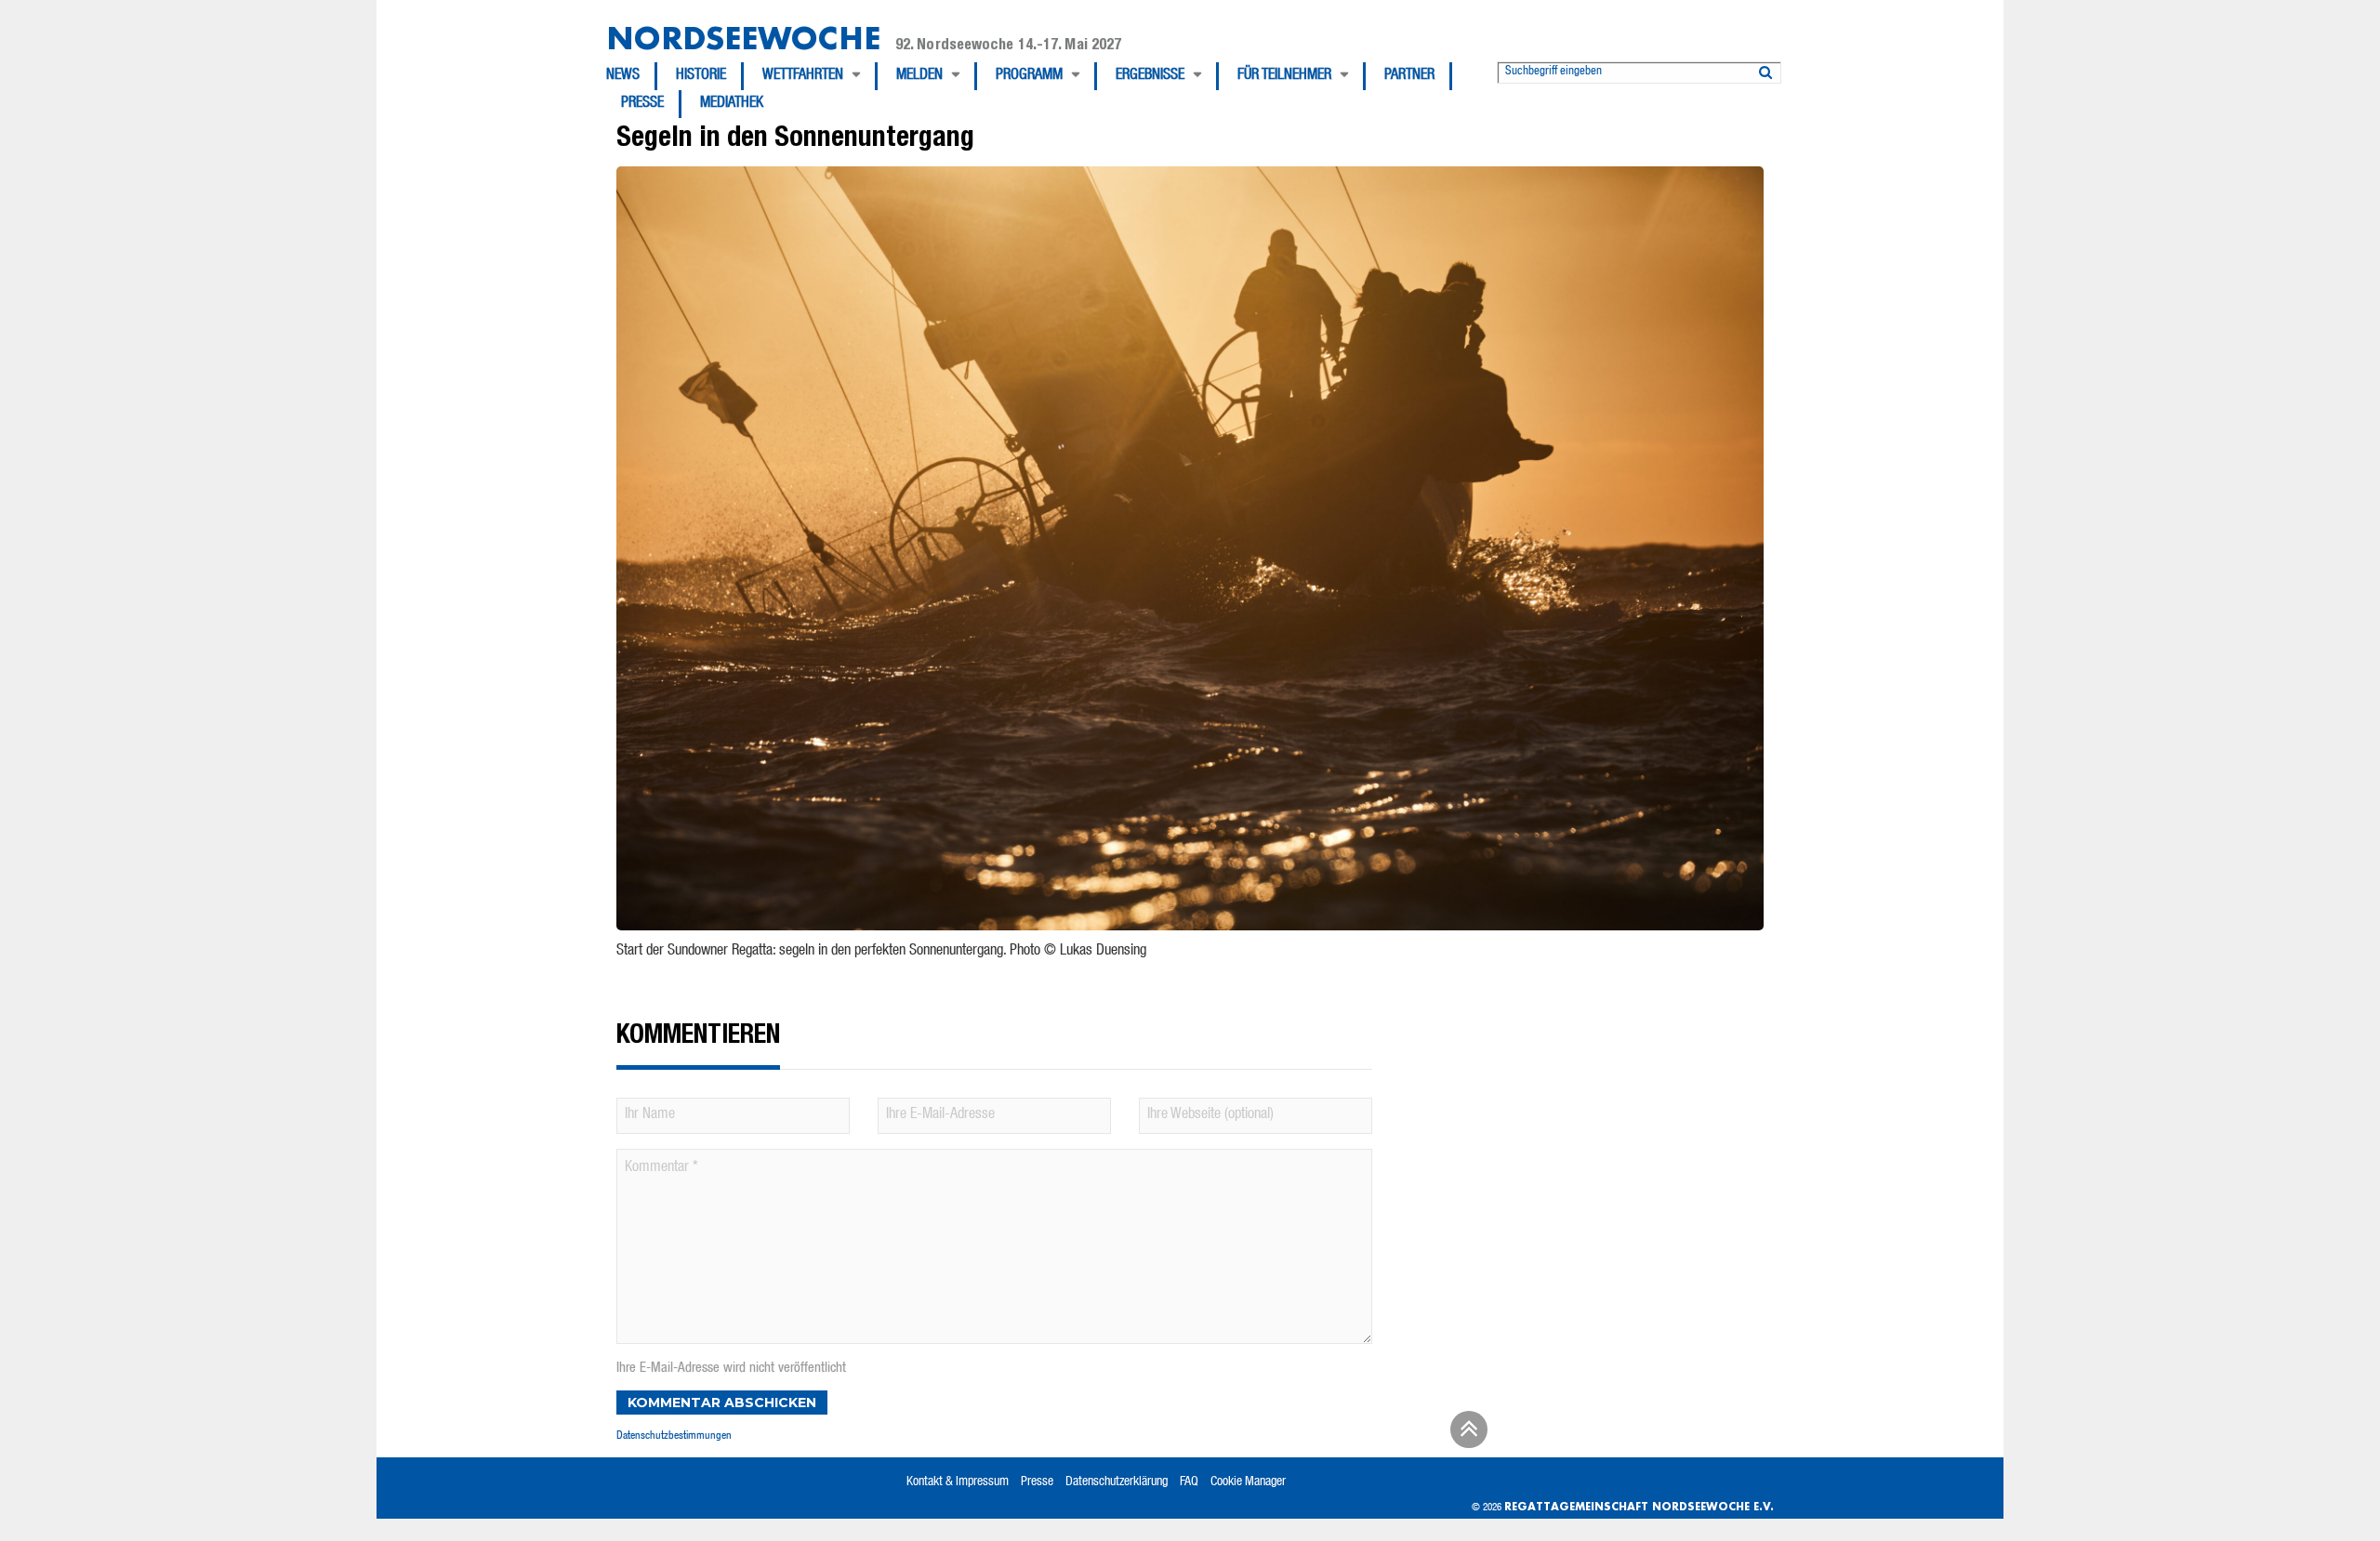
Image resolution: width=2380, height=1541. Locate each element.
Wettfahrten (803, 76)
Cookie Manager (1248, 1482)
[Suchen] (1765, 69)
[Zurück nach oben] (1466, 1436)
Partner (1409, 76)
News (623, 76)
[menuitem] (632, 76)
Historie (701, 76)
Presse (642, 104)
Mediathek (732, 104)
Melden (919, 76)
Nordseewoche (743, 38)
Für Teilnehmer (1284, 76)
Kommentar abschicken (722, 1403)
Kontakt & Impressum (958, 1482)
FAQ (1189, 1482)
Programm (1029, 76)
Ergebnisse (1150, 76)
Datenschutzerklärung (1117, 1482)
